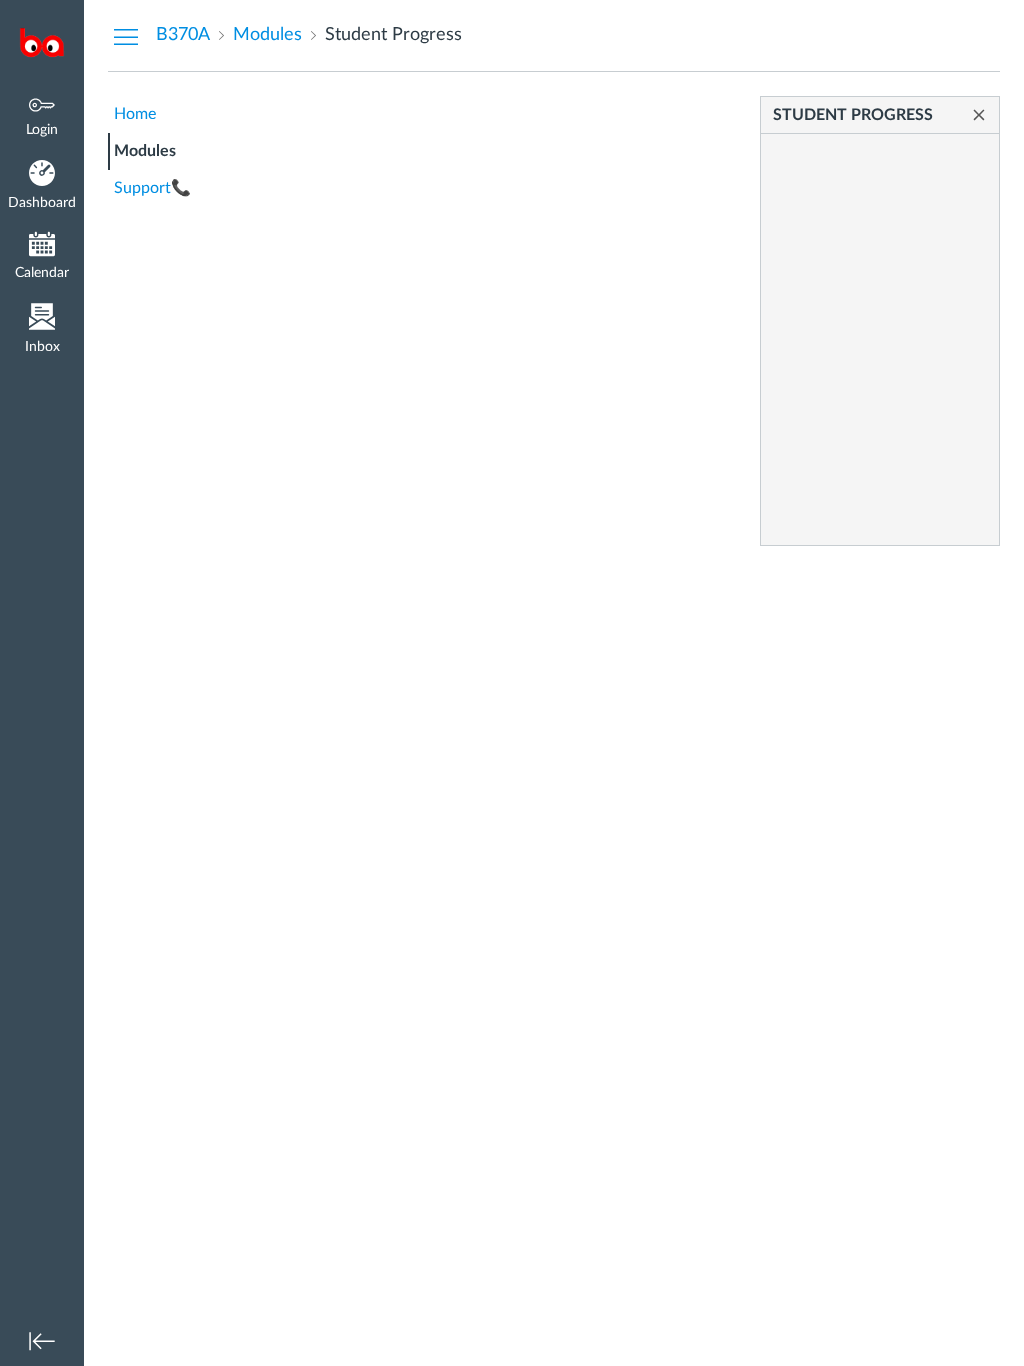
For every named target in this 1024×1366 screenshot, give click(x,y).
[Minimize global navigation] (42, 1341)
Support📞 (152, 188)
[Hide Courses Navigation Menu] (126, 36)
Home (135, 114)
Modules (145, 151)
